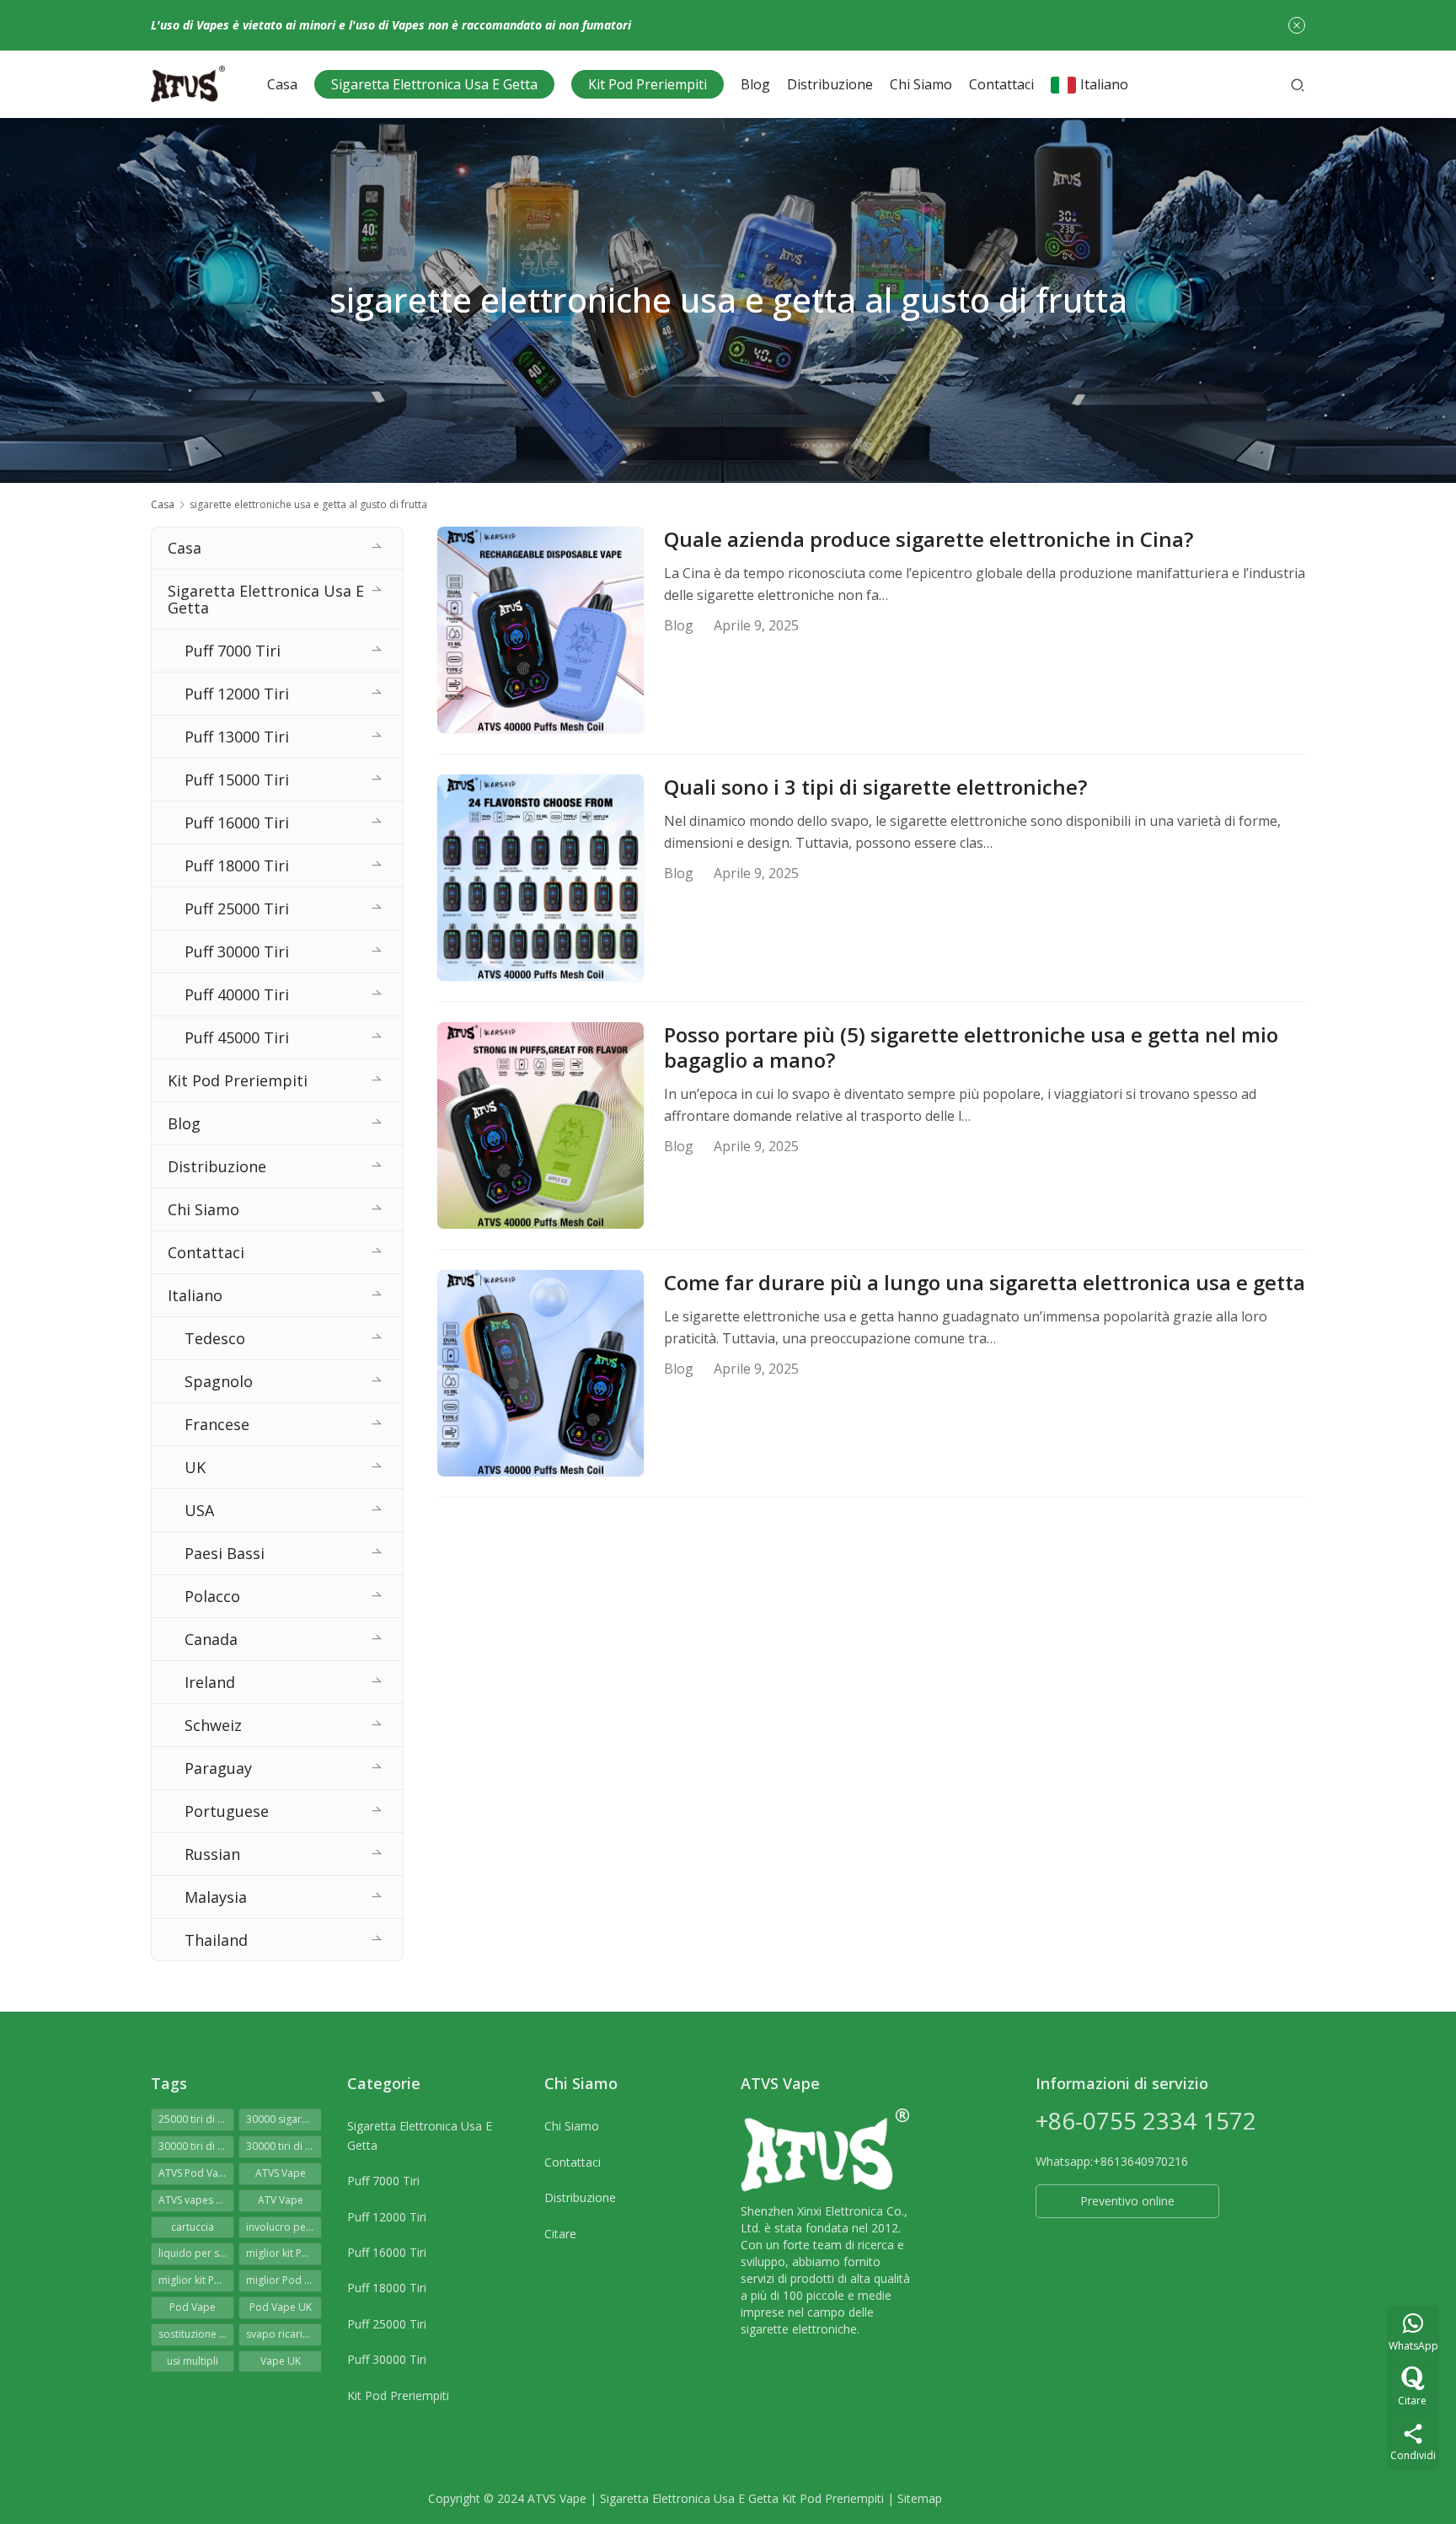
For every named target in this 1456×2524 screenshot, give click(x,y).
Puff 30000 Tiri (237, 951)
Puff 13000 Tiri (237, 737)
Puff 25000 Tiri (237, 908)
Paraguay (218, 1768)
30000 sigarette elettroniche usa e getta (284, 2119)
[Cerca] (1298, 84)
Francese (217, 1424)
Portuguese (227, 1811)
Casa (282, 84)
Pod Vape (193, 2307)
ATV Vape (281, 2200)
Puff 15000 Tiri (237, 780)
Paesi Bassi (225, 1553)
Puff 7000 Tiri (233, 651)
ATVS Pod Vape (195, 2173)
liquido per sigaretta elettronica (196, 2253)
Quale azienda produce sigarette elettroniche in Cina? (929, 539)
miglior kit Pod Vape (196, 2280)
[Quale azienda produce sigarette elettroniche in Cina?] (541, 630)
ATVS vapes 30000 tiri (196, 2200)
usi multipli (193, 2361)
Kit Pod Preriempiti (648, 84)
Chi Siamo (921, 84)
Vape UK (281, 2361)
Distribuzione (830, 84)
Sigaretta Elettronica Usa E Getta (434, 84)
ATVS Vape (281, 2173)
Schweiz (213, 1725)
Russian (212, 1854)
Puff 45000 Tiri (237, 1037)
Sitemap (920, 2498)
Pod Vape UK (281, 2307)
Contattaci (1001, 84)
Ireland (210, 1682)
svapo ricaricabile (284, 2334)
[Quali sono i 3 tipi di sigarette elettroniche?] (541, 878)
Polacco (212, 1596)
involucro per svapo (284, 2227)
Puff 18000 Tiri (237, 865)
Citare (560, 2234)
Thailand (216, 1940)
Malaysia (216, 1897)
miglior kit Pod (281, 2253)
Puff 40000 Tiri (237, 994)
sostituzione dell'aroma (196, 2334)
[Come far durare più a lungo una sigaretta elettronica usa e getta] (541, 1373)
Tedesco (215, 1338)
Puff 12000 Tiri (237, 694)
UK (195, 1467)
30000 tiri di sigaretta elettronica (196, 2146)
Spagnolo (219, 1381)
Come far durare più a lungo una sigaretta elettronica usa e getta (985, 1283)
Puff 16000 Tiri (237, 823)
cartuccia (193, 2227)
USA (199, 1510)
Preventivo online (1127, 2201)
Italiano (1104, 84)
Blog (755, 84)
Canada (211, 1639)
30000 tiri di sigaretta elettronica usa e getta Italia (284, 2146)
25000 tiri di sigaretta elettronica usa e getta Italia (196, 2119)
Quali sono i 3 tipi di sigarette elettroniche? (875, 787)
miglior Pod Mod (284, 2280)
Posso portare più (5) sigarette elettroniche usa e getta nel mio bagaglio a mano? (971, 1048)
